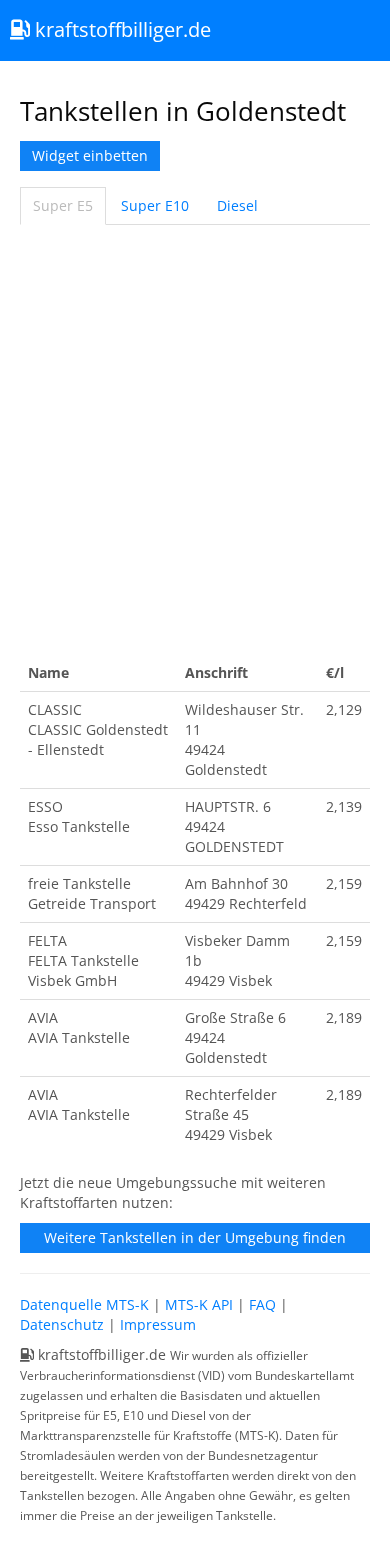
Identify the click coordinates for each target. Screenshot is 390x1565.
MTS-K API (199, 1304)
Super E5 (63, 205)
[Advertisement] (195, 440)
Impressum (158, 1324)
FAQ (262, 1304)
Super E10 (155, 205)
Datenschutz (62, 1324)
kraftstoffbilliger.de (120, 29)
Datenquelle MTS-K (84, 1304)
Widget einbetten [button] (90, 155)
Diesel (237, 205)
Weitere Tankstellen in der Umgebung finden (195, 1237)
